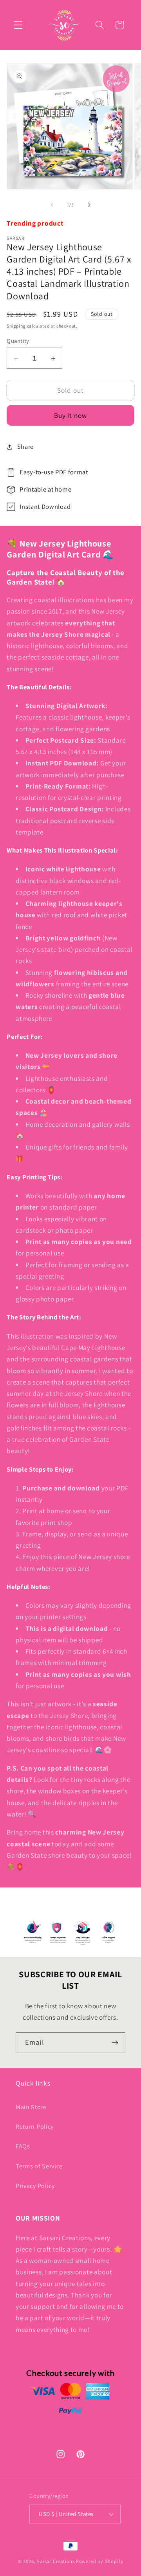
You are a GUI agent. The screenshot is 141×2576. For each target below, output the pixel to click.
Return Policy (35, 2127)
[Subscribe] (115, 2043)
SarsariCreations (56, 2561)
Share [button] (25, 447)
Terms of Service (39, 2166)
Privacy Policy (35, 2186)
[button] (18, 25)
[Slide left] (52, 205)
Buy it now (71, 415)
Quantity (18, 341)
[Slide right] (89, 205)
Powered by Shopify (100, 2561)
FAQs (23, 2146)
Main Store (31, 2107)
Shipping (16, 326)
